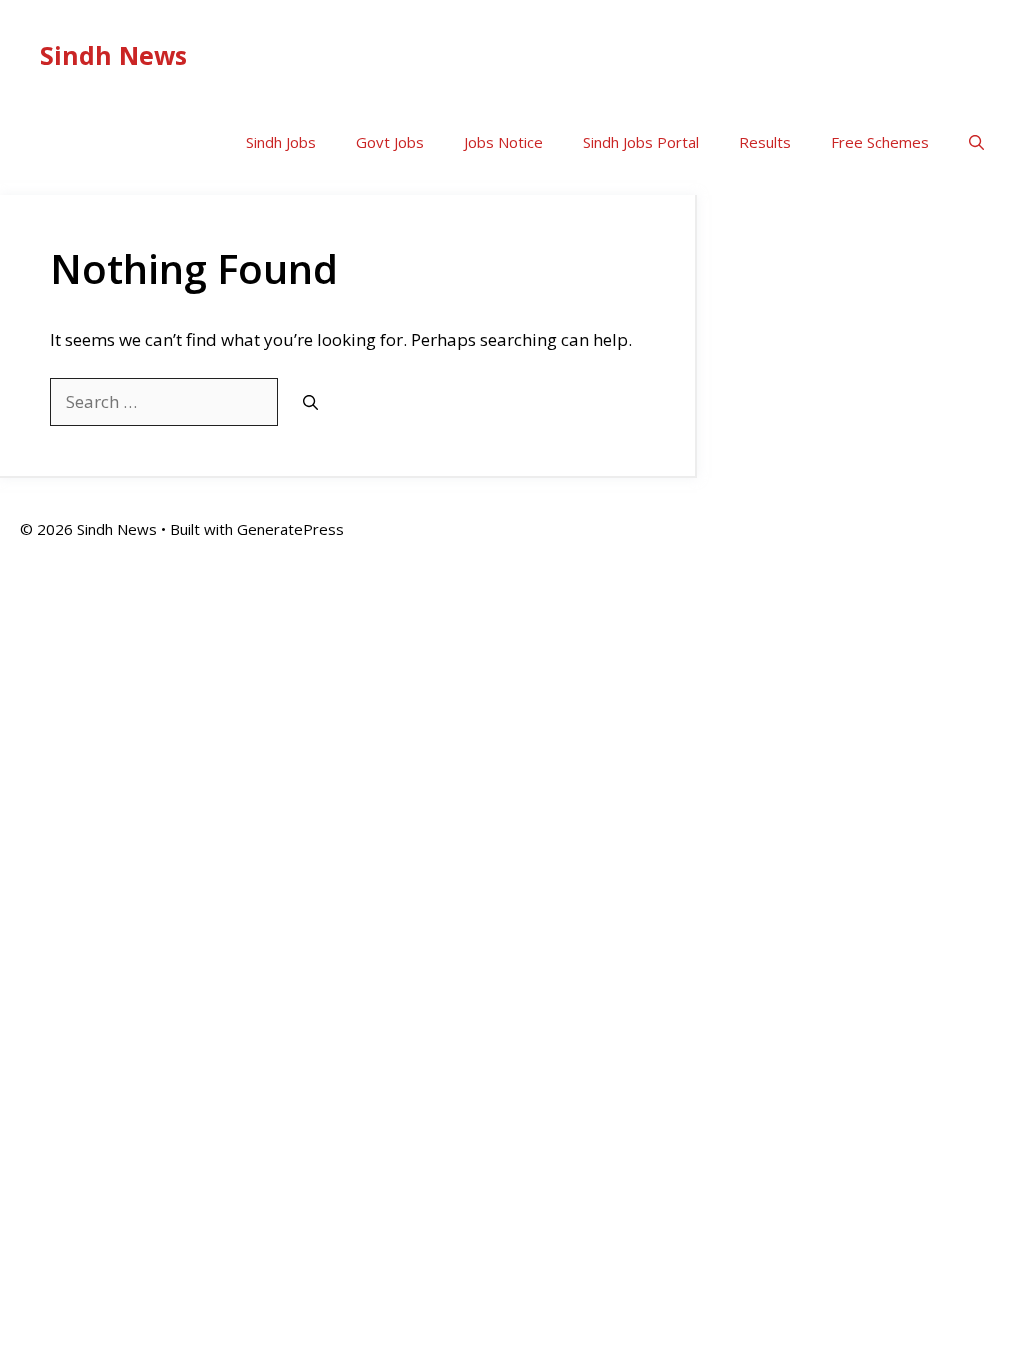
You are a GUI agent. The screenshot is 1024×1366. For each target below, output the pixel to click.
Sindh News (113, 55)
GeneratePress (290, 529)
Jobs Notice (503, 142)
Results (765, 142)
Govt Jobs (390, 142)
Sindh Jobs (281, 142)
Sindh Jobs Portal (641, 142)
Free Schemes (880, 142)
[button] (976, 142)
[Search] (310, 402)
